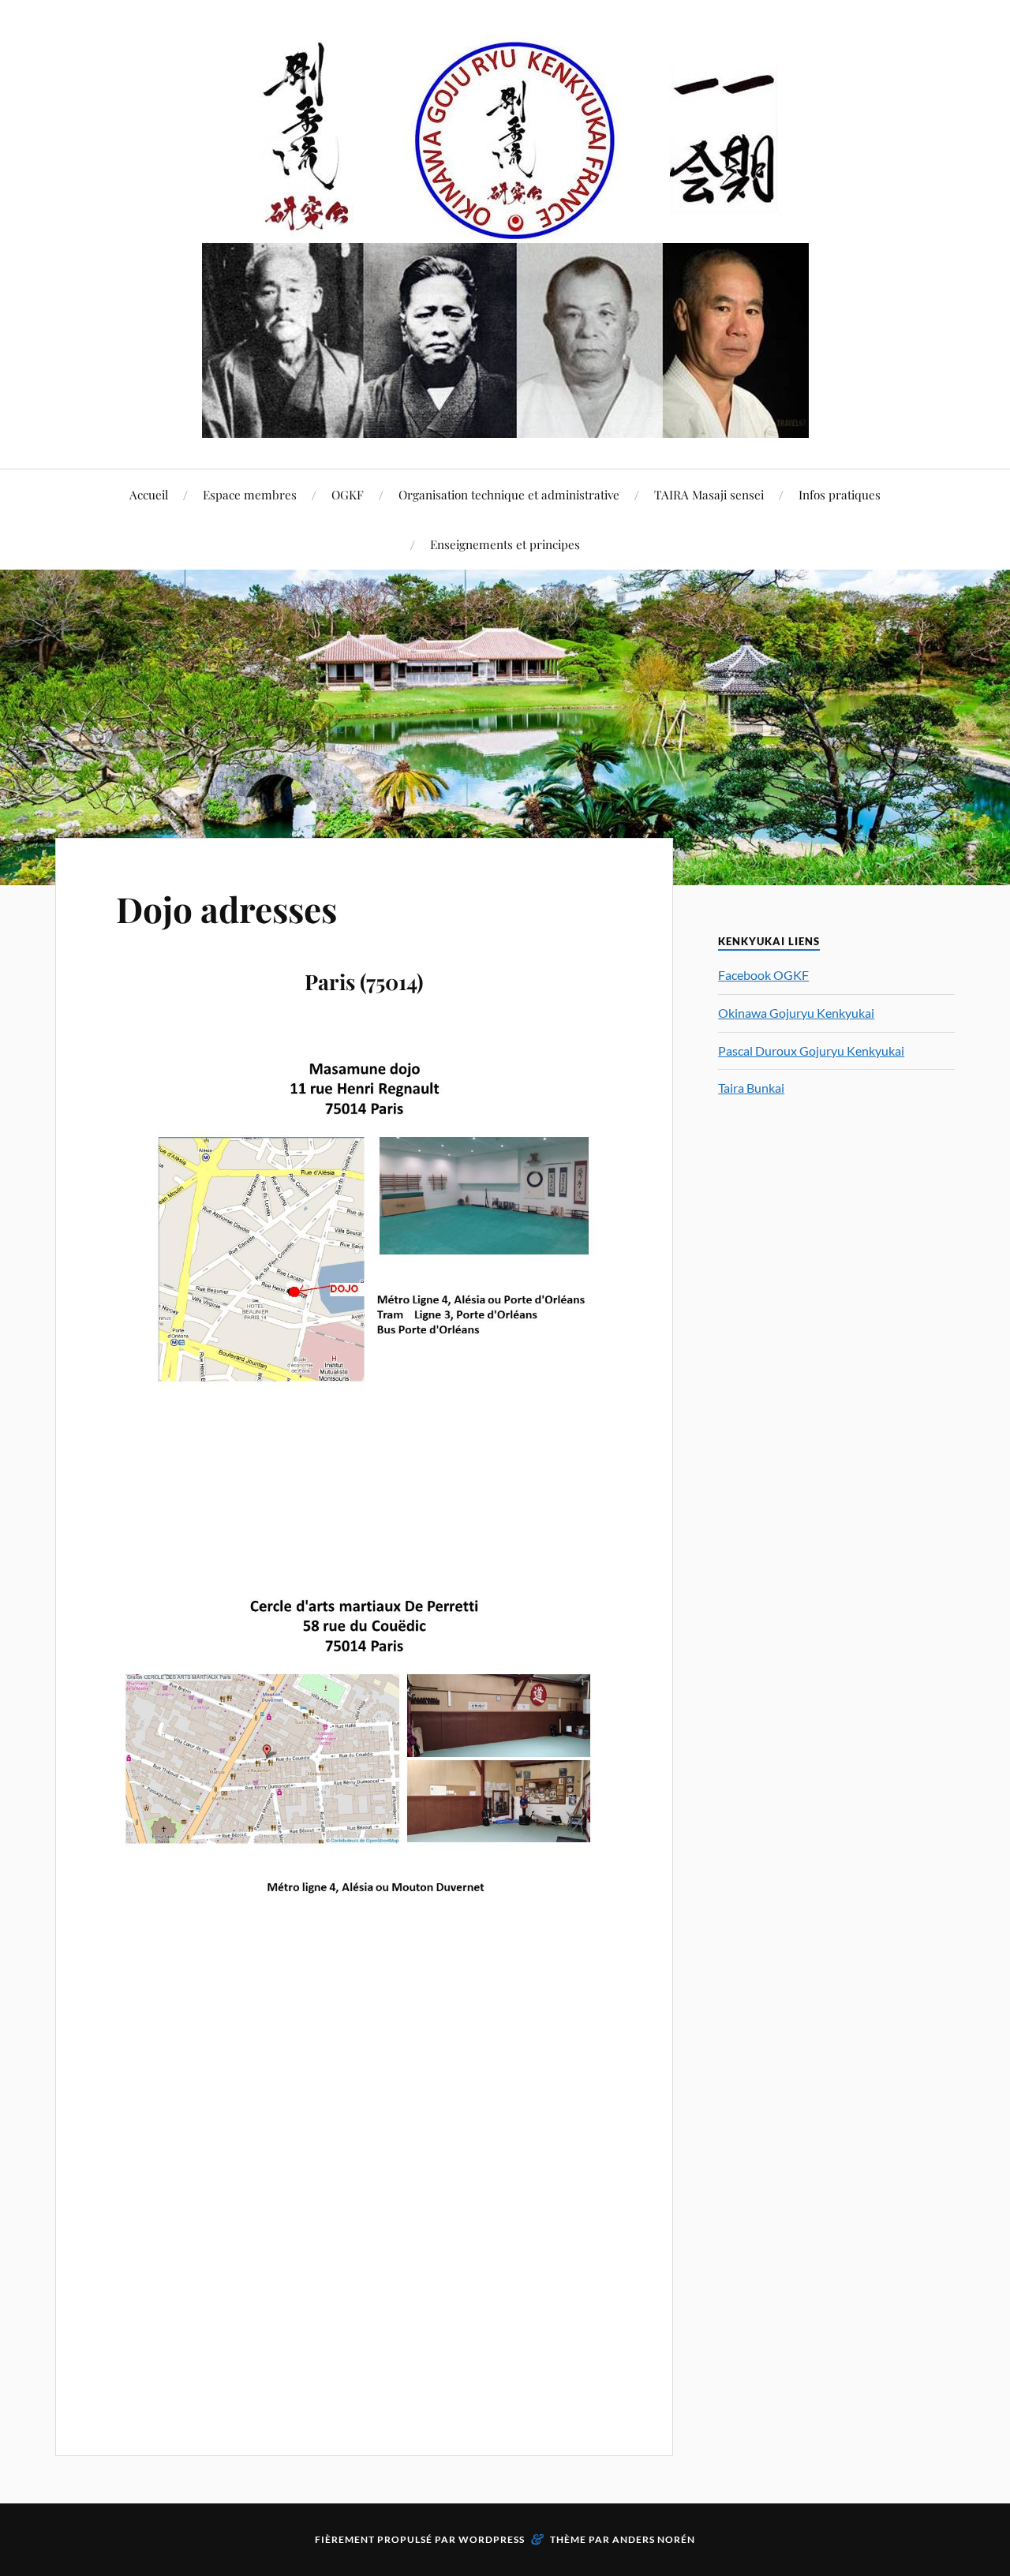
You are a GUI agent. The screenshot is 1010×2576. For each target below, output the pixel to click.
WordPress (492, 2539)
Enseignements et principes (505, 544)
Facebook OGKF (763, 975)
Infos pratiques (840, 494)
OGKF (348, 494)
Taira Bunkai (751, 1088)
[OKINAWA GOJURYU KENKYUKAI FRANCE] (505, 233)
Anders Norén (654, 2539)
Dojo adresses (226, 909)
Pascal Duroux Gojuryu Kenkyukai (811, 1051)
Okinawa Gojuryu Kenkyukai (796, 1013)
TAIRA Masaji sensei (709, 494)
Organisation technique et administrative (509, 494)
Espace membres (250, 494)
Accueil (149, 494)
